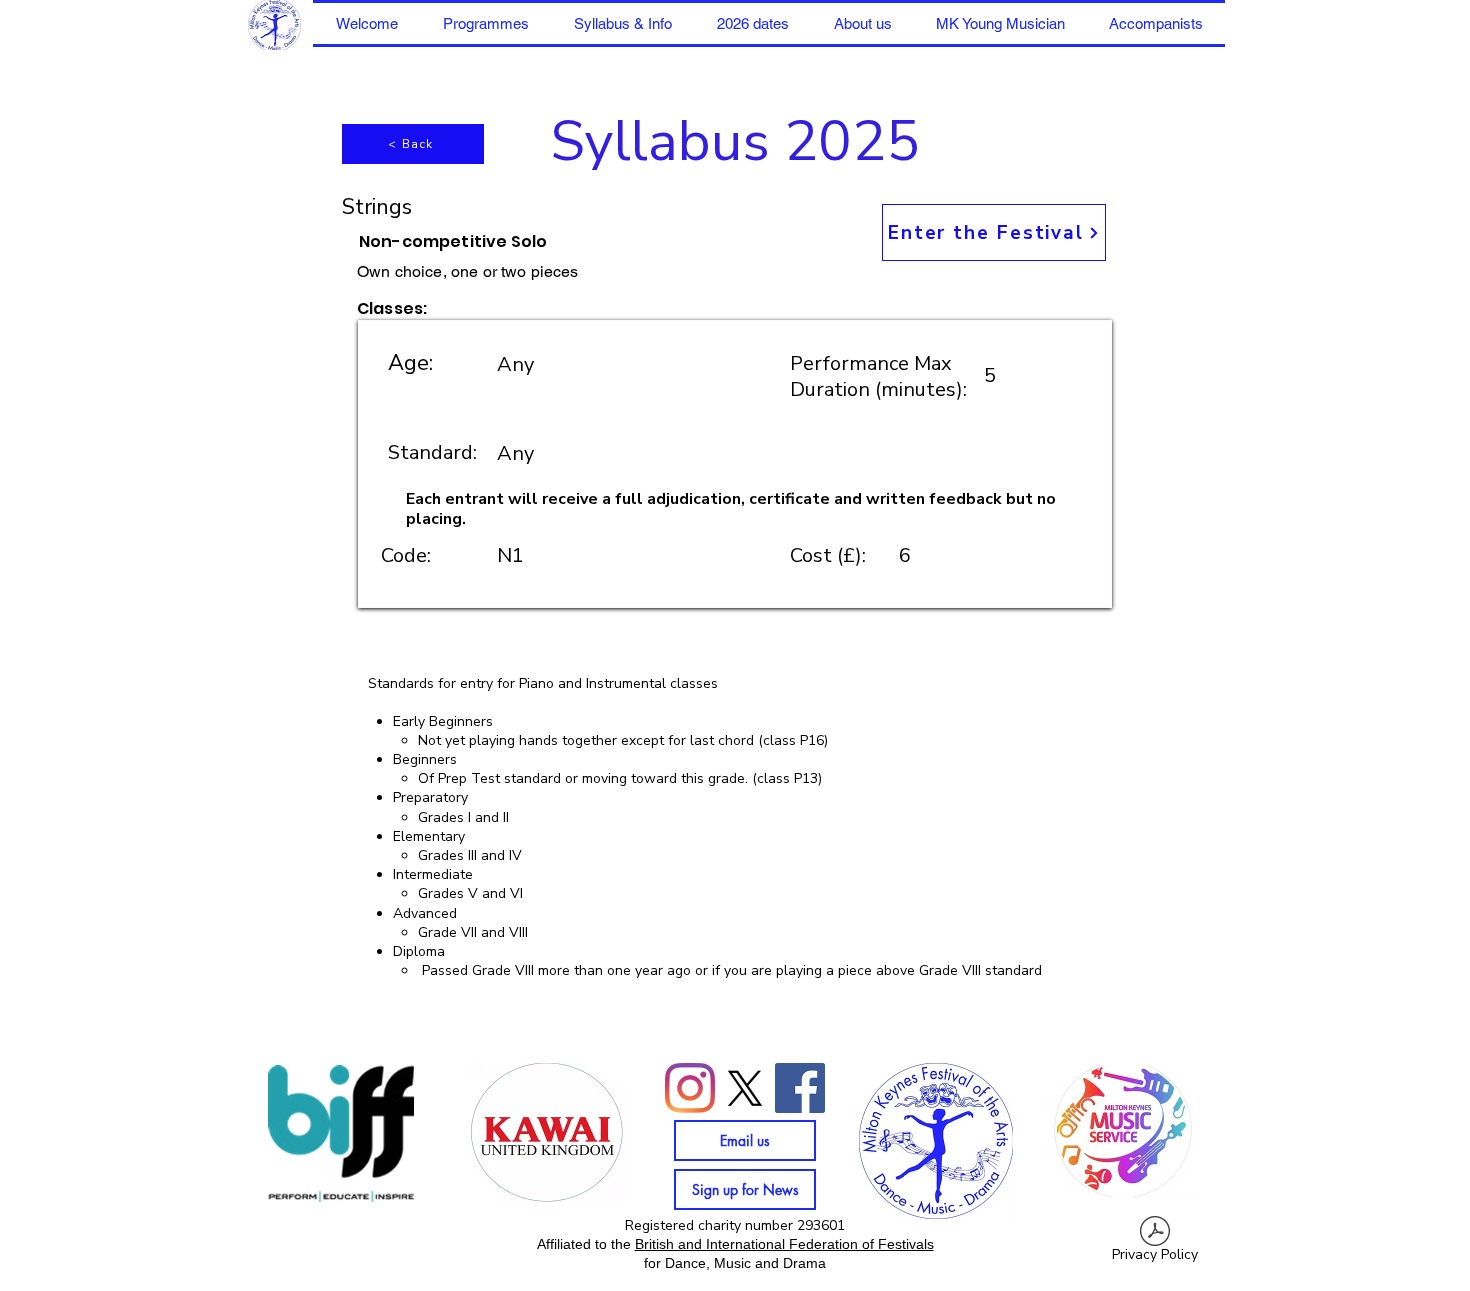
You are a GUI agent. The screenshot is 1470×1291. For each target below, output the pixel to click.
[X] (745, 1088)
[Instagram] (690, 1088)
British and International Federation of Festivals (784, 1244)
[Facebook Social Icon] (800, 1088)
